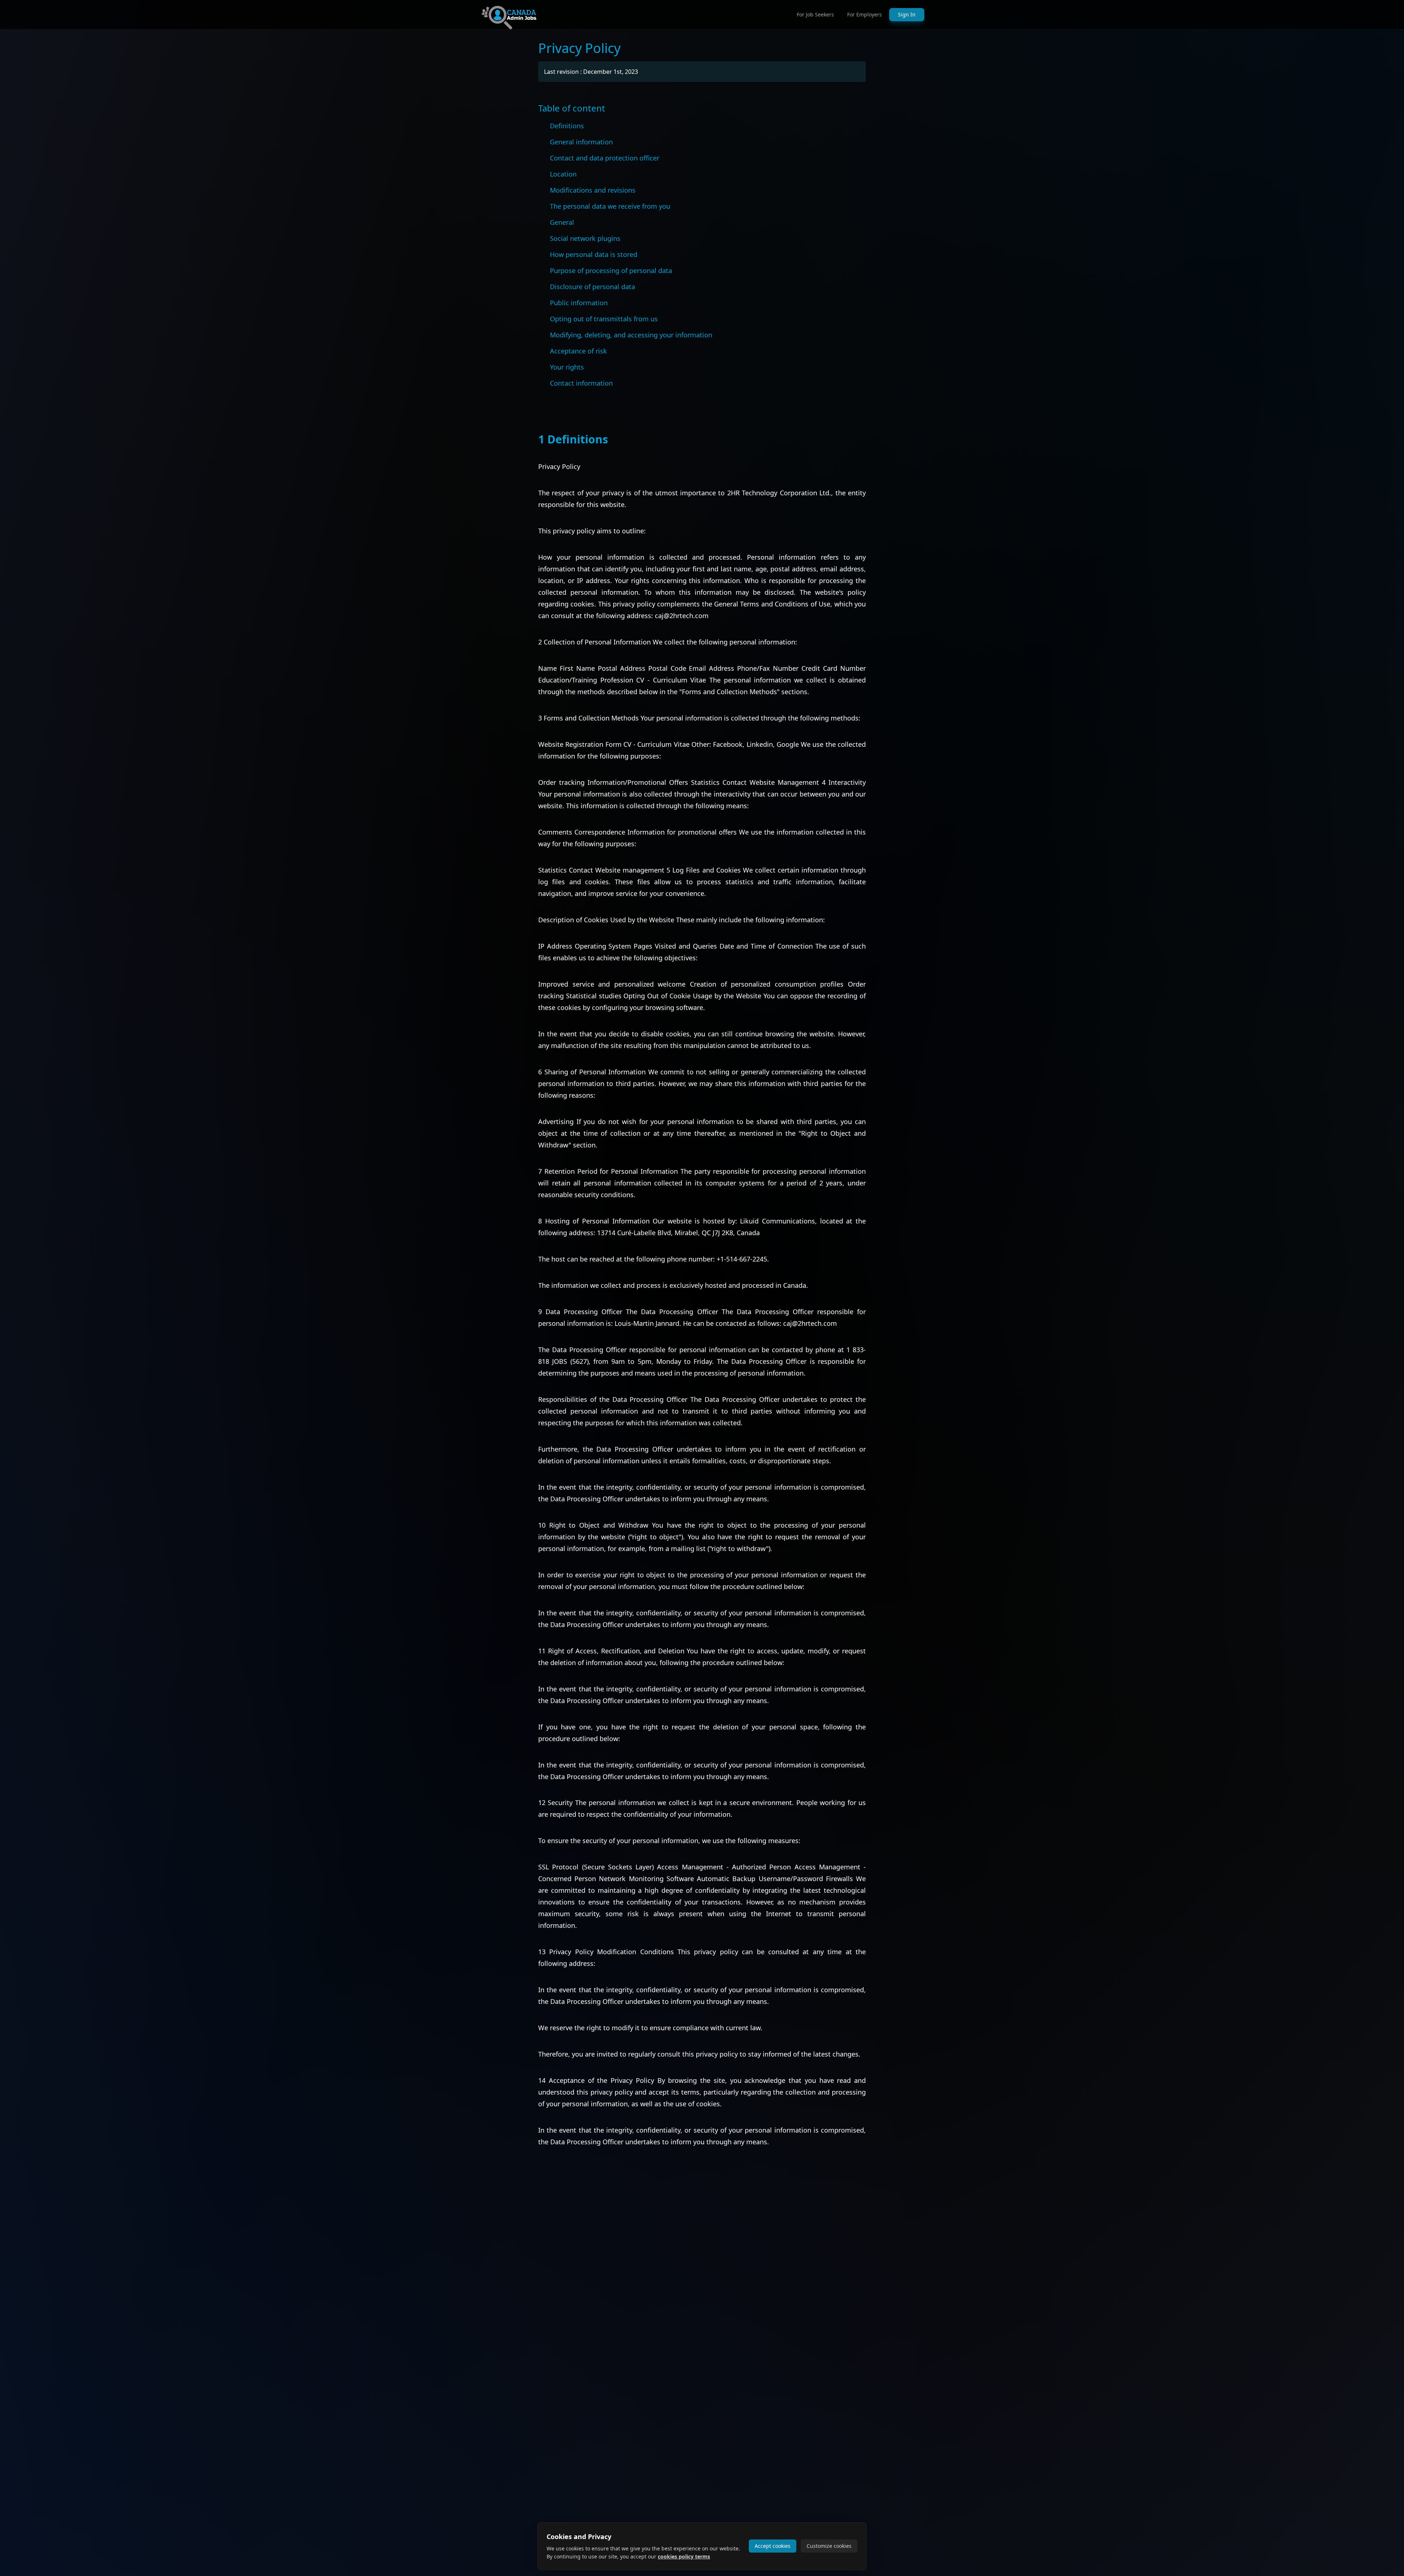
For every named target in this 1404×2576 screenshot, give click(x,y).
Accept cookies (773, 2546)
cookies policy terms (684, 2556)
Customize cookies (829, 2546)
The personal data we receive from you (610, 206)
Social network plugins (585, 238)
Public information (579, 303)
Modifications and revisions (593, 190)
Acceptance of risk (578, 351)
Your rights (567, 367)
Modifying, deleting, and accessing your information (631, 335)
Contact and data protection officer (605, 158)
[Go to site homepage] (509, 15)
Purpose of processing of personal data (611, 271)
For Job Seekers (815, 14)
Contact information (581, 383)
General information (581, 142)
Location (563, 174)
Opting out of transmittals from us (604, 319)
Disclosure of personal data (592, 287)
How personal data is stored (594, 254)
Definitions (567, 126)
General (562, 222)
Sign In (907, 14)
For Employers (865, 14)
